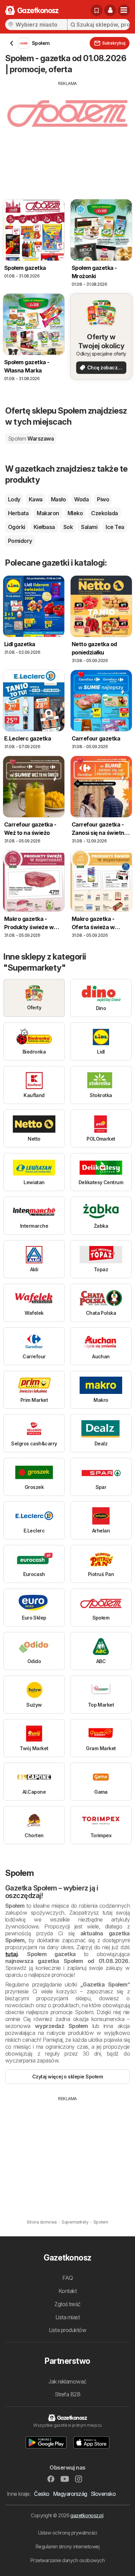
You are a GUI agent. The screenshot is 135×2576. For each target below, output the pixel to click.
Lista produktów (67, 2330)
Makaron (48, 513)
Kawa (36, 499)
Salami (89, 527)
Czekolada (104, 513)
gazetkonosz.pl (87, 2515)
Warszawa (31, 438)
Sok (68, 527)
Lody (14, 499)
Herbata (18, 513)
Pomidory (20, 541)
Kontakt (67, 2291)
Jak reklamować (67, 2381)
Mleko (75, 513)
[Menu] (124, 10)
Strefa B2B (68, 2394)
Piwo (103, 499)
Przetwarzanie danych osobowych (68, 2560)
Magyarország (70, 2494)
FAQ (67, 2278)
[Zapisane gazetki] (97, 10)
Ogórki (17, 527)
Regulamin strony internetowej (67, 2546)
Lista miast (67, 2317)
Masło (58, 499)
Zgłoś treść (67, 2304)
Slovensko (103, 2494)
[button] (110, 10)
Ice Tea (115, 527)
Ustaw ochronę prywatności (67, 2533)
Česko (42, 2494)
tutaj (11, 1954)
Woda (81, 499)
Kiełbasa (44, 527)
